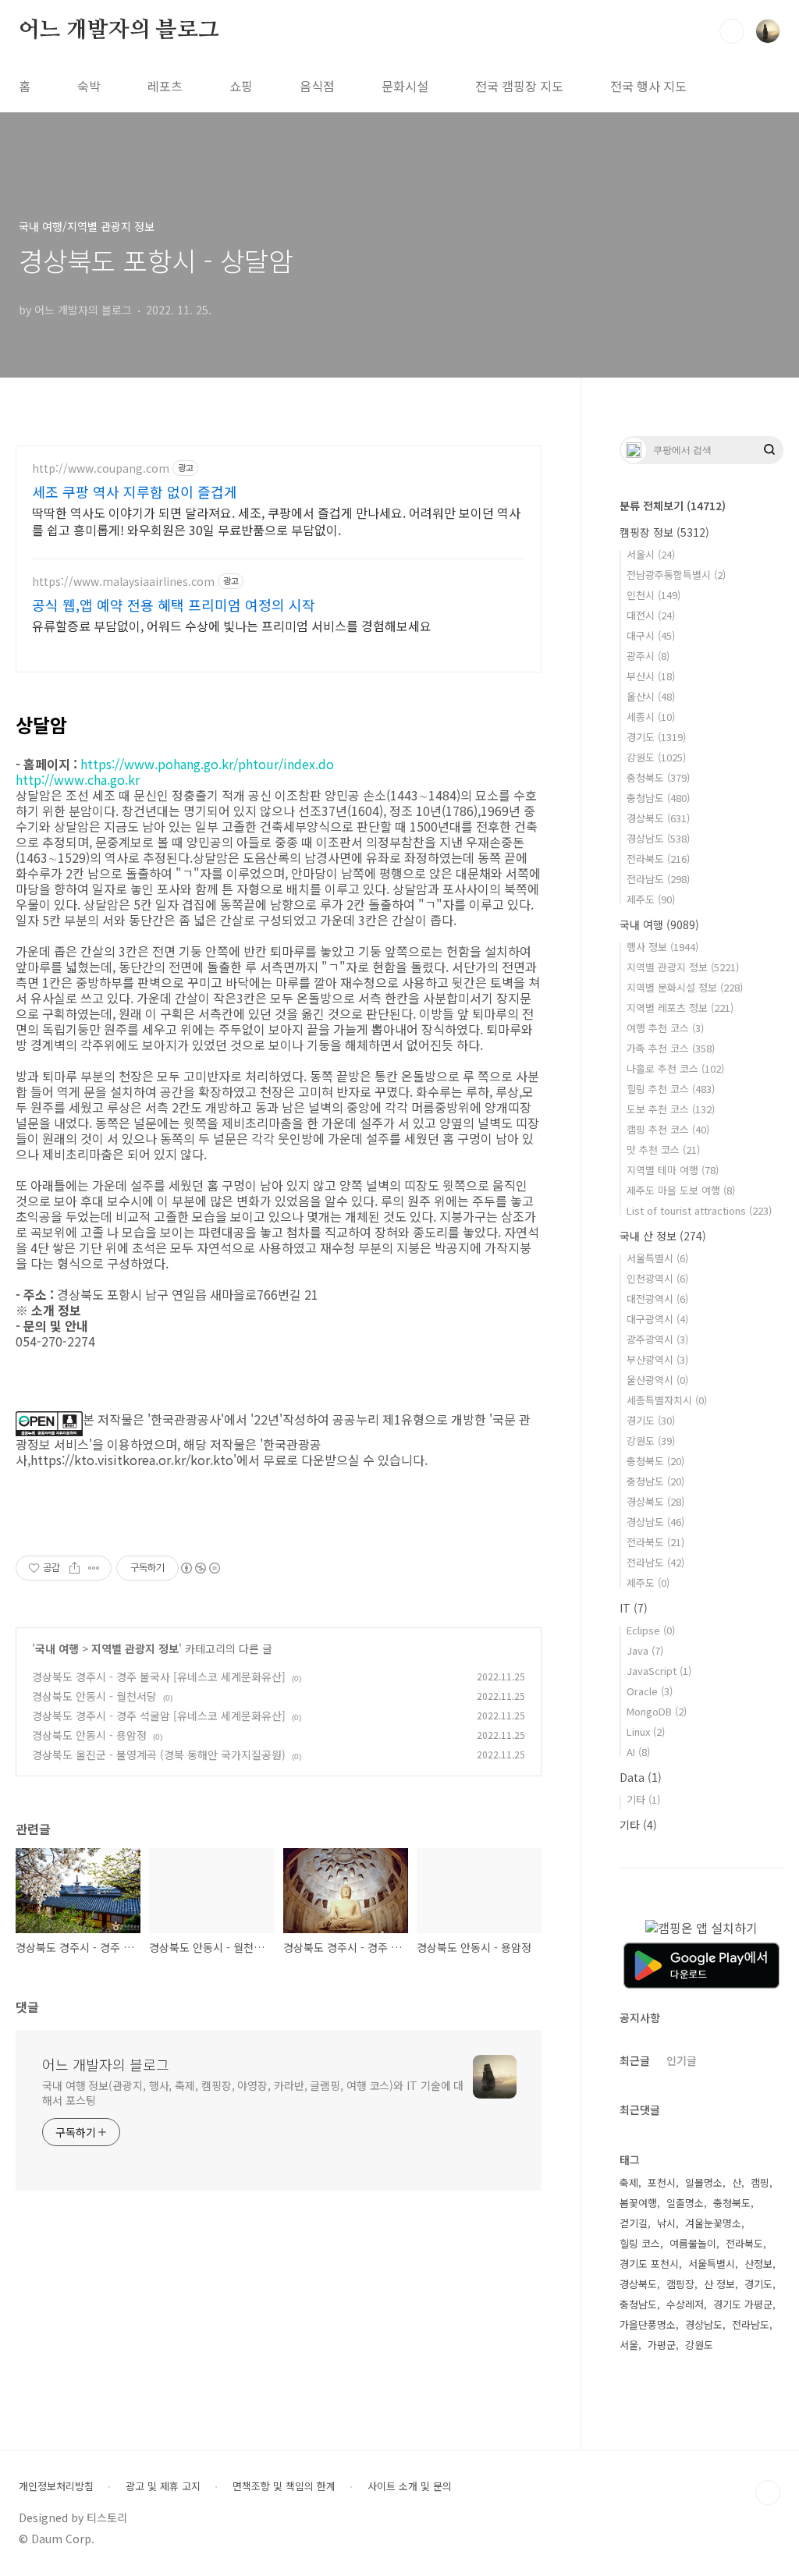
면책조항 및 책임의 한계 (284, 2486)
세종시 (651, 717)
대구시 (651, 635)
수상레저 (685, 2304)
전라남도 (658, 879)
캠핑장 (680, 2284)
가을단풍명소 (648, 2324)
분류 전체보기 (673, 506)
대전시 (651, 615)
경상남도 (658, 838)
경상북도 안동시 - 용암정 (89, 1735)
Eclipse (651, 1630)
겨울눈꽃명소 (713, 2223)
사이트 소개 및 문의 (410, 2486)
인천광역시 (657, 1278)
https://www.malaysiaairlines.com (123, 582)
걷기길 (634, 2223)
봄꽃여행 (638, 2203)
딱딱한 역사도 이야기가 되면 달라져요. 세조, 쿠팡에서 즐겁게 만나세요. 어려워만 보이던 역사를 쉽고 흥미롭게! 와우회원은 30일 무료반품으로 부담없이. (276, 521)
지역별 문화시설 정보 (685, 987)
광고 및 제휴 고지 (163, 2486)
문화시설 (405, 86)
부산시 (651, 676)
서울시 (651, 554)
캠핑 (760, 2182)
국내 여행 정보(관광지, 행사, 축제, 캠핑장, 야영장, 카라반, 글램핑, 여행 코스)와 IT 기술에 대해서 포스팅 (253, 2093)
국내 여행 (57, 1648)
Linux (646, 1732)
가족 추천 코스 (671, 1048)
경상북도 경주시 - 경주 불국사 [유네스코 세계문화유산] (159, 1677)
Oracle (650, 1691)
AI (638, 1752)
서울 (629, 2345)
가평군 (662, 2345)
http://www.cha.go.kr (78, 779)
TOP (768, 2493)
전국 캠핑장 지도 (519, 86)
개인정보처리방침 (56, 2486)
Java (645, 1650)
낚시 (666, 2223)
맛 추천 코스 (663, 1150)
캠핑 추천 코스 (668, 1129)
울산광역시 (657, 1380)
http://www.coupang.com (101, 468)
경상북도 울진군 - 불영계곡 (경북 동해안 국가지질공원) (159, 1755)
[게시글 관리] (94, 1568)
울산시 (651, 696)
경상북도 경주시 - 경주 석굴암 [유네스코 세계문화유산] (159, 1716)
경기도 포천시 (649, 2264)
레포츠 (165, 86)
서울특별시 (657, 1258)
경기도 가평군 (743, 2304)
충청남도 (658, 798)
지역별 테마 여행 (673, 1170)
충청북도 (658, 777)
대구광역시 (657, 1319)
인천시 (653, 595)
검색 (732, 31)
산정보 (758, 2264)
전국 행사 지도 (648, 86)
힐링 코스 (640, 2243)
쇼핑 (241, 86)
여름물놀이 (693, 2243)
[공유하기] (75, 1568)
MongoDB (657, 1711)
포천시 (662, 2182)
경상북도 (658, 818)
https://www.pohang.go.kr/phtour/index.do (207, 764)
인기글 (682, 2060)
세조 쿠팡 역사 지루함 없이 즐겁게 (135, 491)
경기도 (656, 737)
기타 (643, 1799)
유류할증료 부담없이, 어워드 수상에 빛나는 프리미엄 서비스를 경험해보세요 (232, 625)
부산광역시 (657, 1359)
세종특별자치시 (667, 1400)
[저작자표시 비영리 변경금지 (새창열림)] (200, 1568)
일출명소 (685, 2203)
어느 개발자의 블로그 (119, 30)
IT (634, 1608)
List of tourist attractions (699, 1210)
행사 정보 (662, 947)
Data (641, 1777)
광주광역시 (657, 1339)
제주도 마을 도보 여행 (681, 1190)
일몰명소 (704, 2182)
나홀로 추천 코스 (675, 1068)
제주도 (651, 899)
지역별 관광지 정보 (135, 1648)
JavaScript (659, 1671)
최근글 (635, 2060)
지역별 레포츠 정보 (680, 1008)
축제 (629, 2182)
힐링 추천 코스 (671, 1089)
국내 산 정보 (663, 1236)
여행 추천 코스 (665, 1028)
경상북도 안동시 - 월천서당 (94, 1696)
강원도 (656, 757)
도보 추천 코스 (671, 1109)
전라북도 (658, 859)
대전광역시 (657, 1299)
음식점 (317, 86)
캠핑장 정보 (664, 532)
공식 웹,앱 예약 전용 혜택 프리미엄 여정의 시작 (174, 605)
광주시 (648, 656)
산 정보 (719, 2284)
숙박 (89, 86)
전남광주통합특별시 (676, 575)
